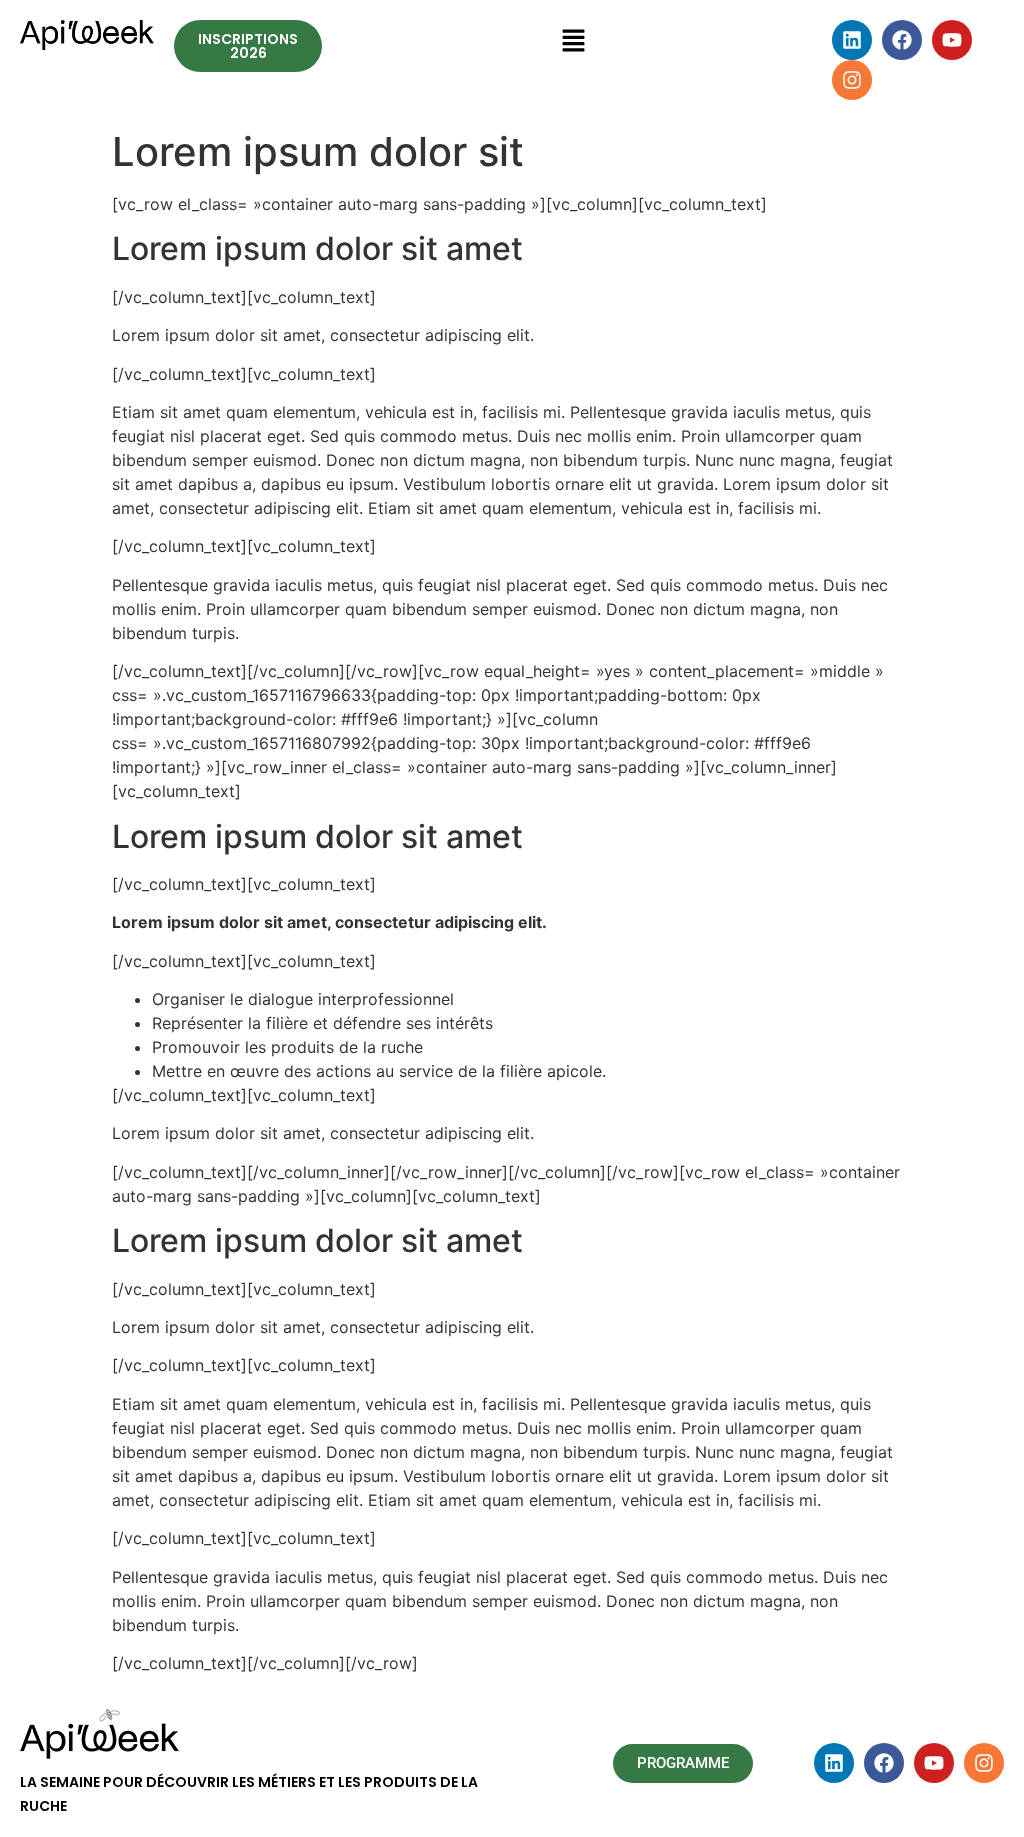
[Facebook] (902, 40)
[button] (573, 41)
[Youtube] (952, 40)
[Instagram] (852, 80)
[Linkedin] (852, 40)
